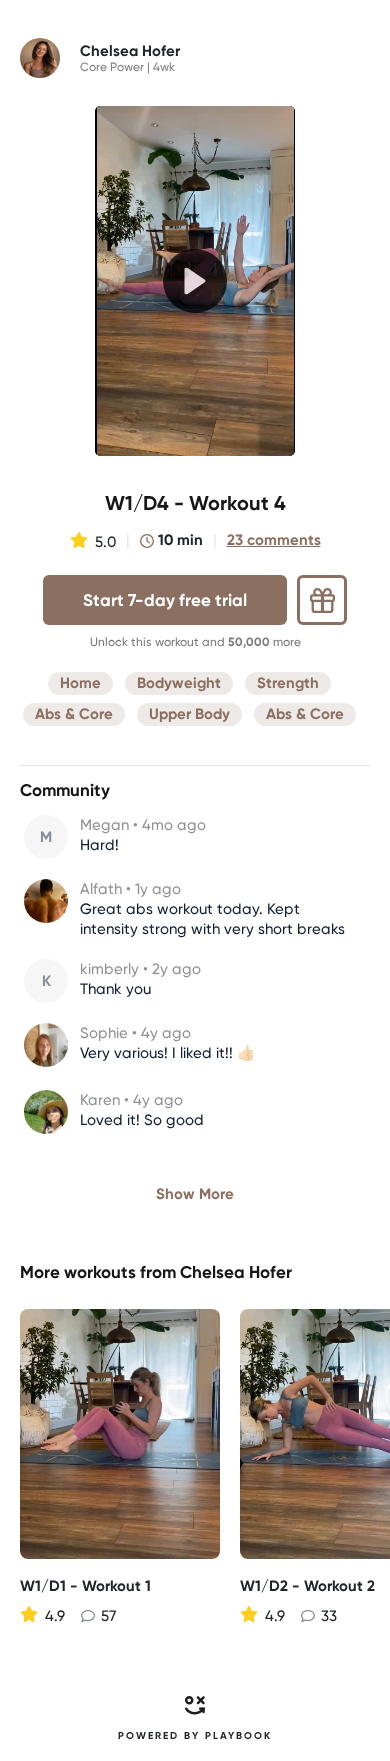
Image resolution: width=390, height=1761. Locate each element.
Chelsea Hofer (236, 1272)
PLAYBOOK (238, 1736)
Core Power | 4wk (127, 67)
